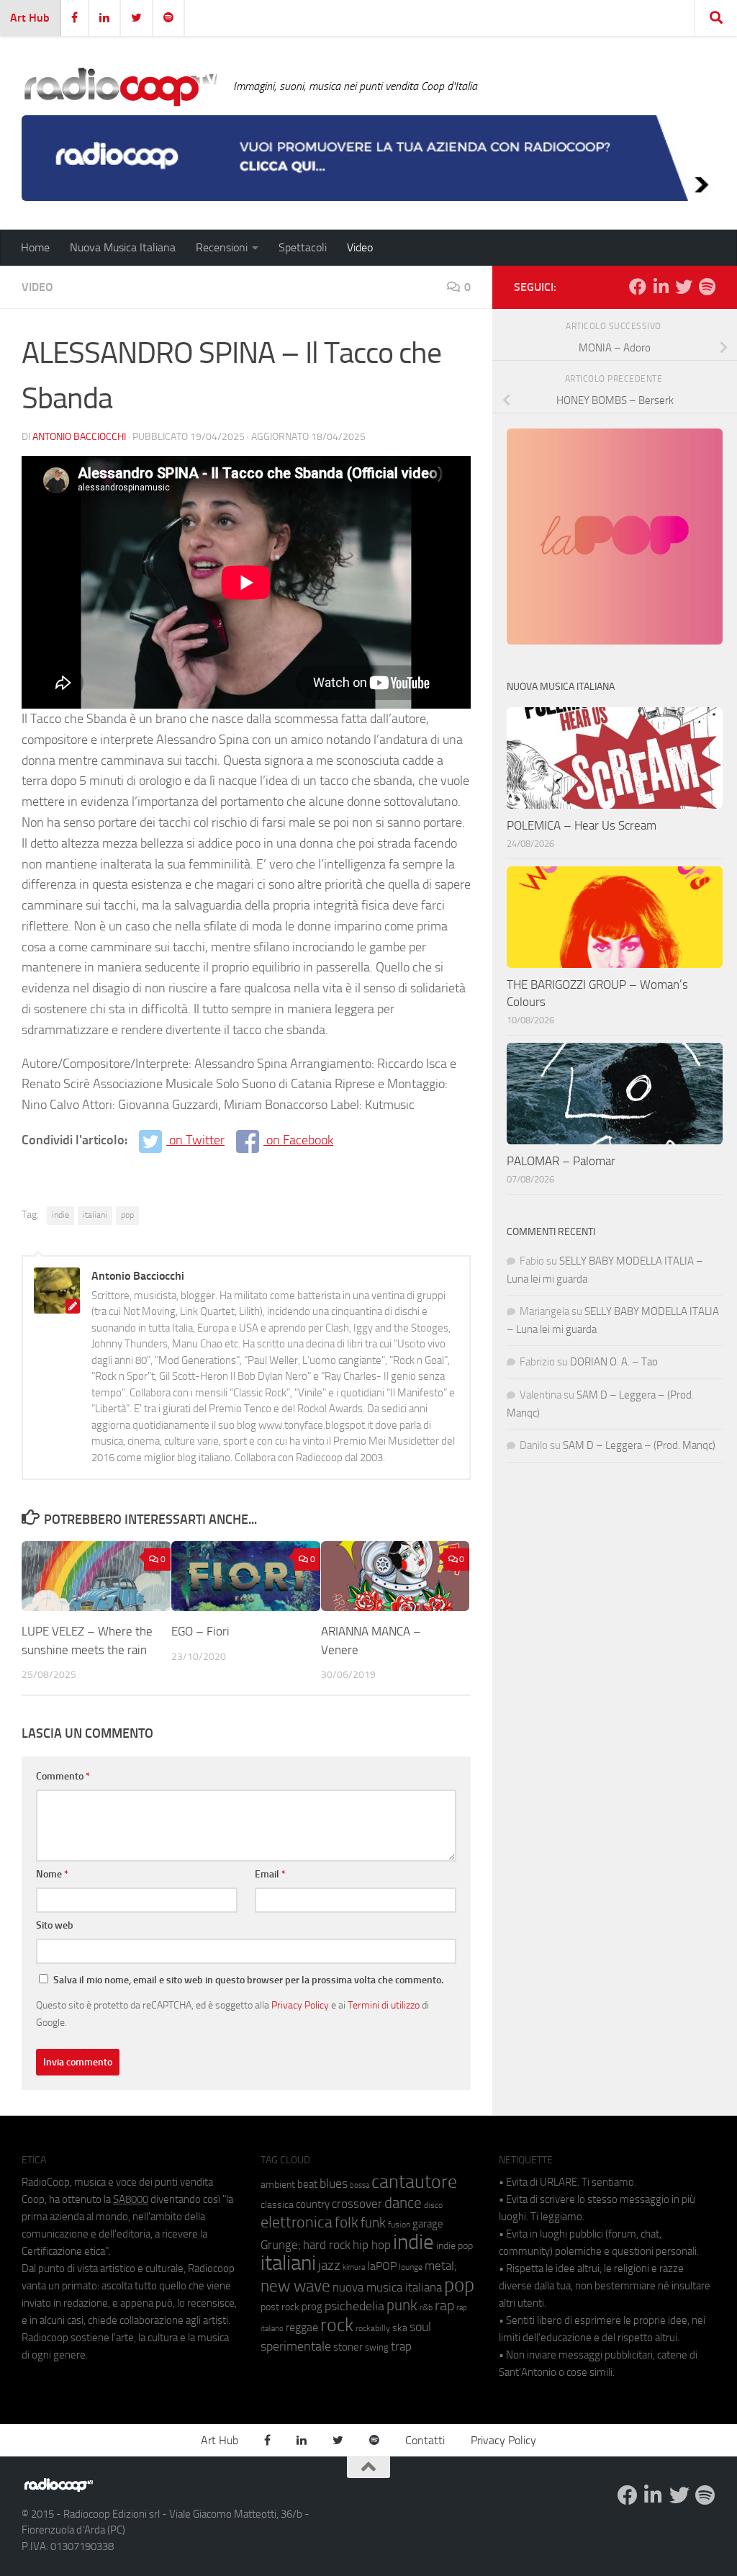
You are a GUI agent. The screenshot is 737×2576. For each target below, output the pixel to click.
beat (307, 2184)
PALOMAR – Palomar (561, 1161)
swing (377, 2347)
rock (337, 2325)
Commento (63, 1776)
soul (420, 2327)
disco (433, 2205)
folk (347, 2222)
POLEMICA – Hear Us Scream (582, 825)
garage (428, 2224)
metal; (441, 2266)
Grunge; (281, 2245)
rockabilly (373, 2328)
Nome (52, 1874)
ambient (278, 2185)
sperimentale (296, 2346)
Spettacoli (303, 247)
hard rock (327, 2245)
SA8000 (131, 2199)
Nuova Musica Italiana (123, 247)
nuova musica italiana (387, 2287)
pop (127, 1215)
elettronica (297, 2222)
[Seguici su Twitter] (684, 287)
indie (60, 1215)
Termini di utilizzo (384, 2005)
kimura (354, 2267)
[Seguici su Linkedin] (661, 287)
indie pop (455, 2246)
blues (334, 2184)
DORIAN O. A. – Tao (614, 1362)
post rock (280, 2307)
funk (373, 2223)
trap (401, 2346)
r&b (426, 2307)
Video (360, 247)
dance (403, 2203)
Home (35, 247)
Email (270, 1874)
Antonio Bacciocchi (79, 437)
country (313, 2204)
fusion (399, 2224)
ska (400, 2328)
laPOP (382, 2266)
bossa (360, 2185)
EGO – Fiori (200, 1631)
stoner (348, 2347)
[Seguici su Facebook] (638, 287)
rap (444, 2306)
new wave (295, 2286)
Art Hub (30, 18)
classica (277, 2205)
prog (312, 2307)
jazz (329, 2266)
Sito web (55, 1925)
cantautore (414, 2182)
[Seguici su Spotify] (707, 287)
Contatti (425, 2440)
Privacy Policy (300, 2005)
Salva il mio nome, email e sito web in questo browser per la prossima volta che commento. (248, 1980)
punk (402, 2305)
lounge (411, 2267)
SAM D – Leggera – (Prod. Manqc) (639, 1445)
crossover (357, 2204)
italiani (95, 1215)
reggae (302, 2327)
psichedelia (354, 2306)
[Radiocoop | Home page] (120, 86)
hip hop (372, 2245)
